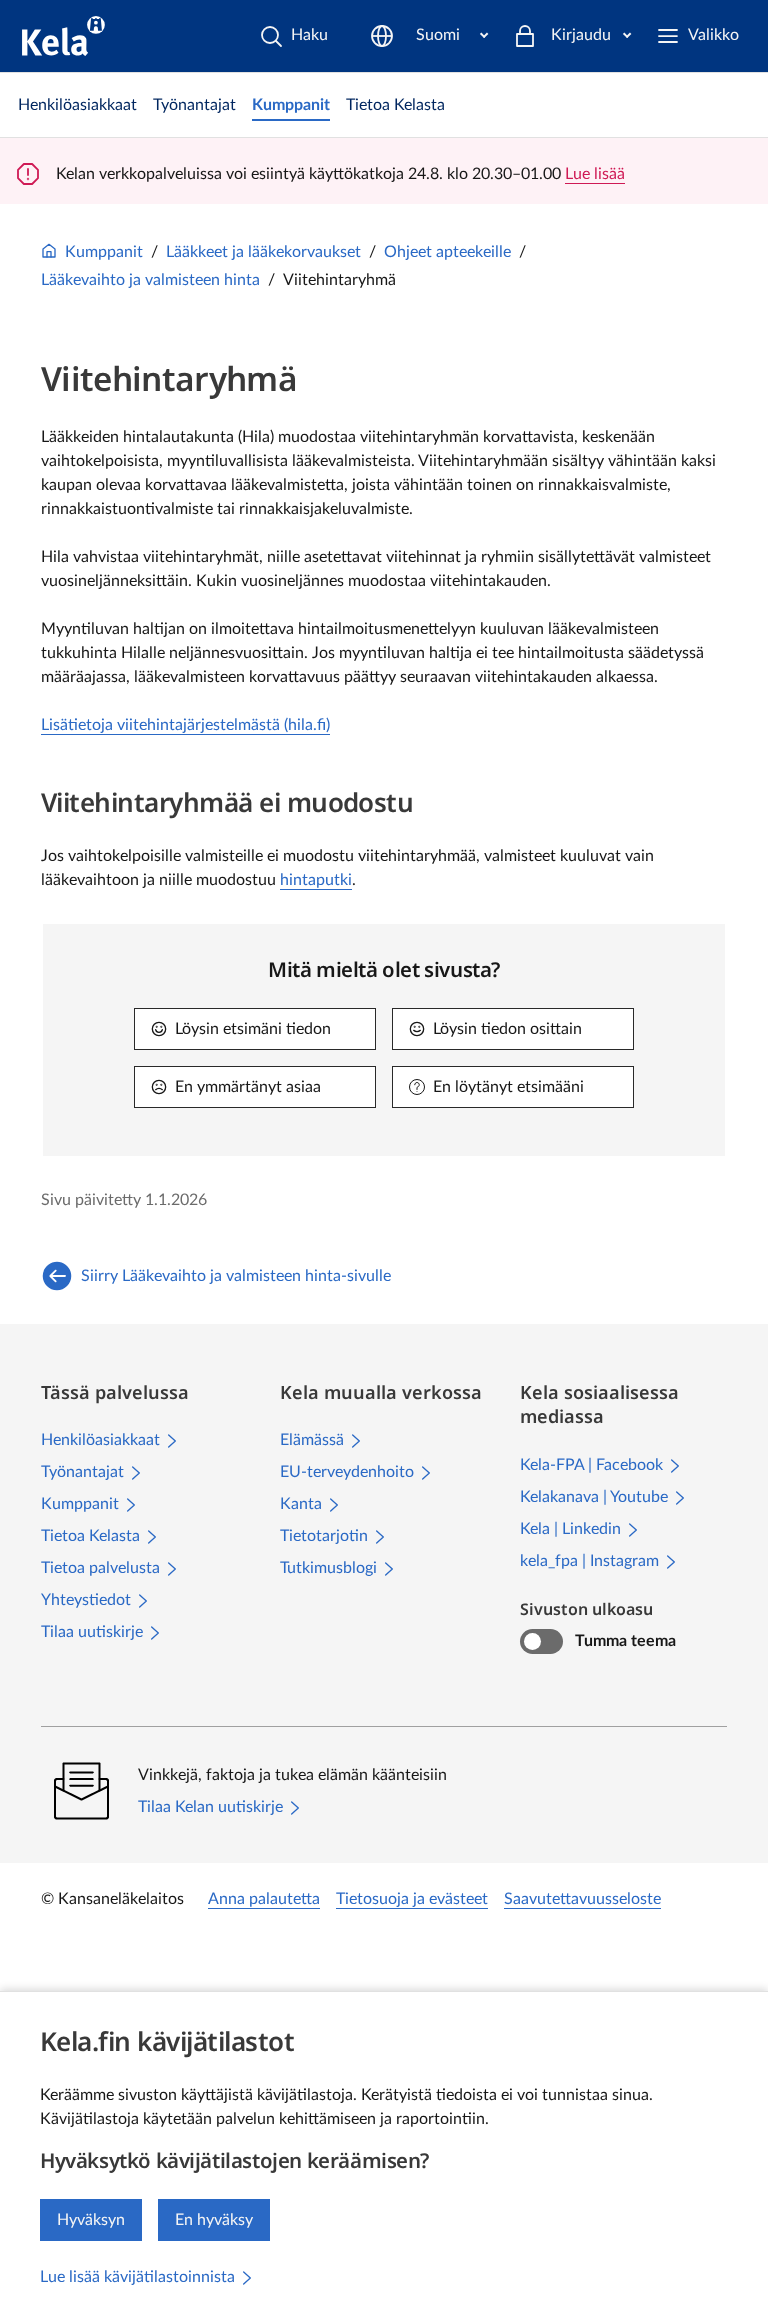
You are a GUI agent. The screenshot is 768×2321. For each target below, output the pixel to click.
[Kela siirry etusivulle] (63, 36)
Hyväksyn (91, 2220)
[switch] (541, 1642)
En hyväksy (214, 2220)
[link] (77, 105)
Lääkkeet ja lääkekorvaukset (263, 252)
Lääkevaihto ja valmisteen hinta (150, 280)
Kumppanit (104, 252)
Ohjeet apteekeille (447, 252)
